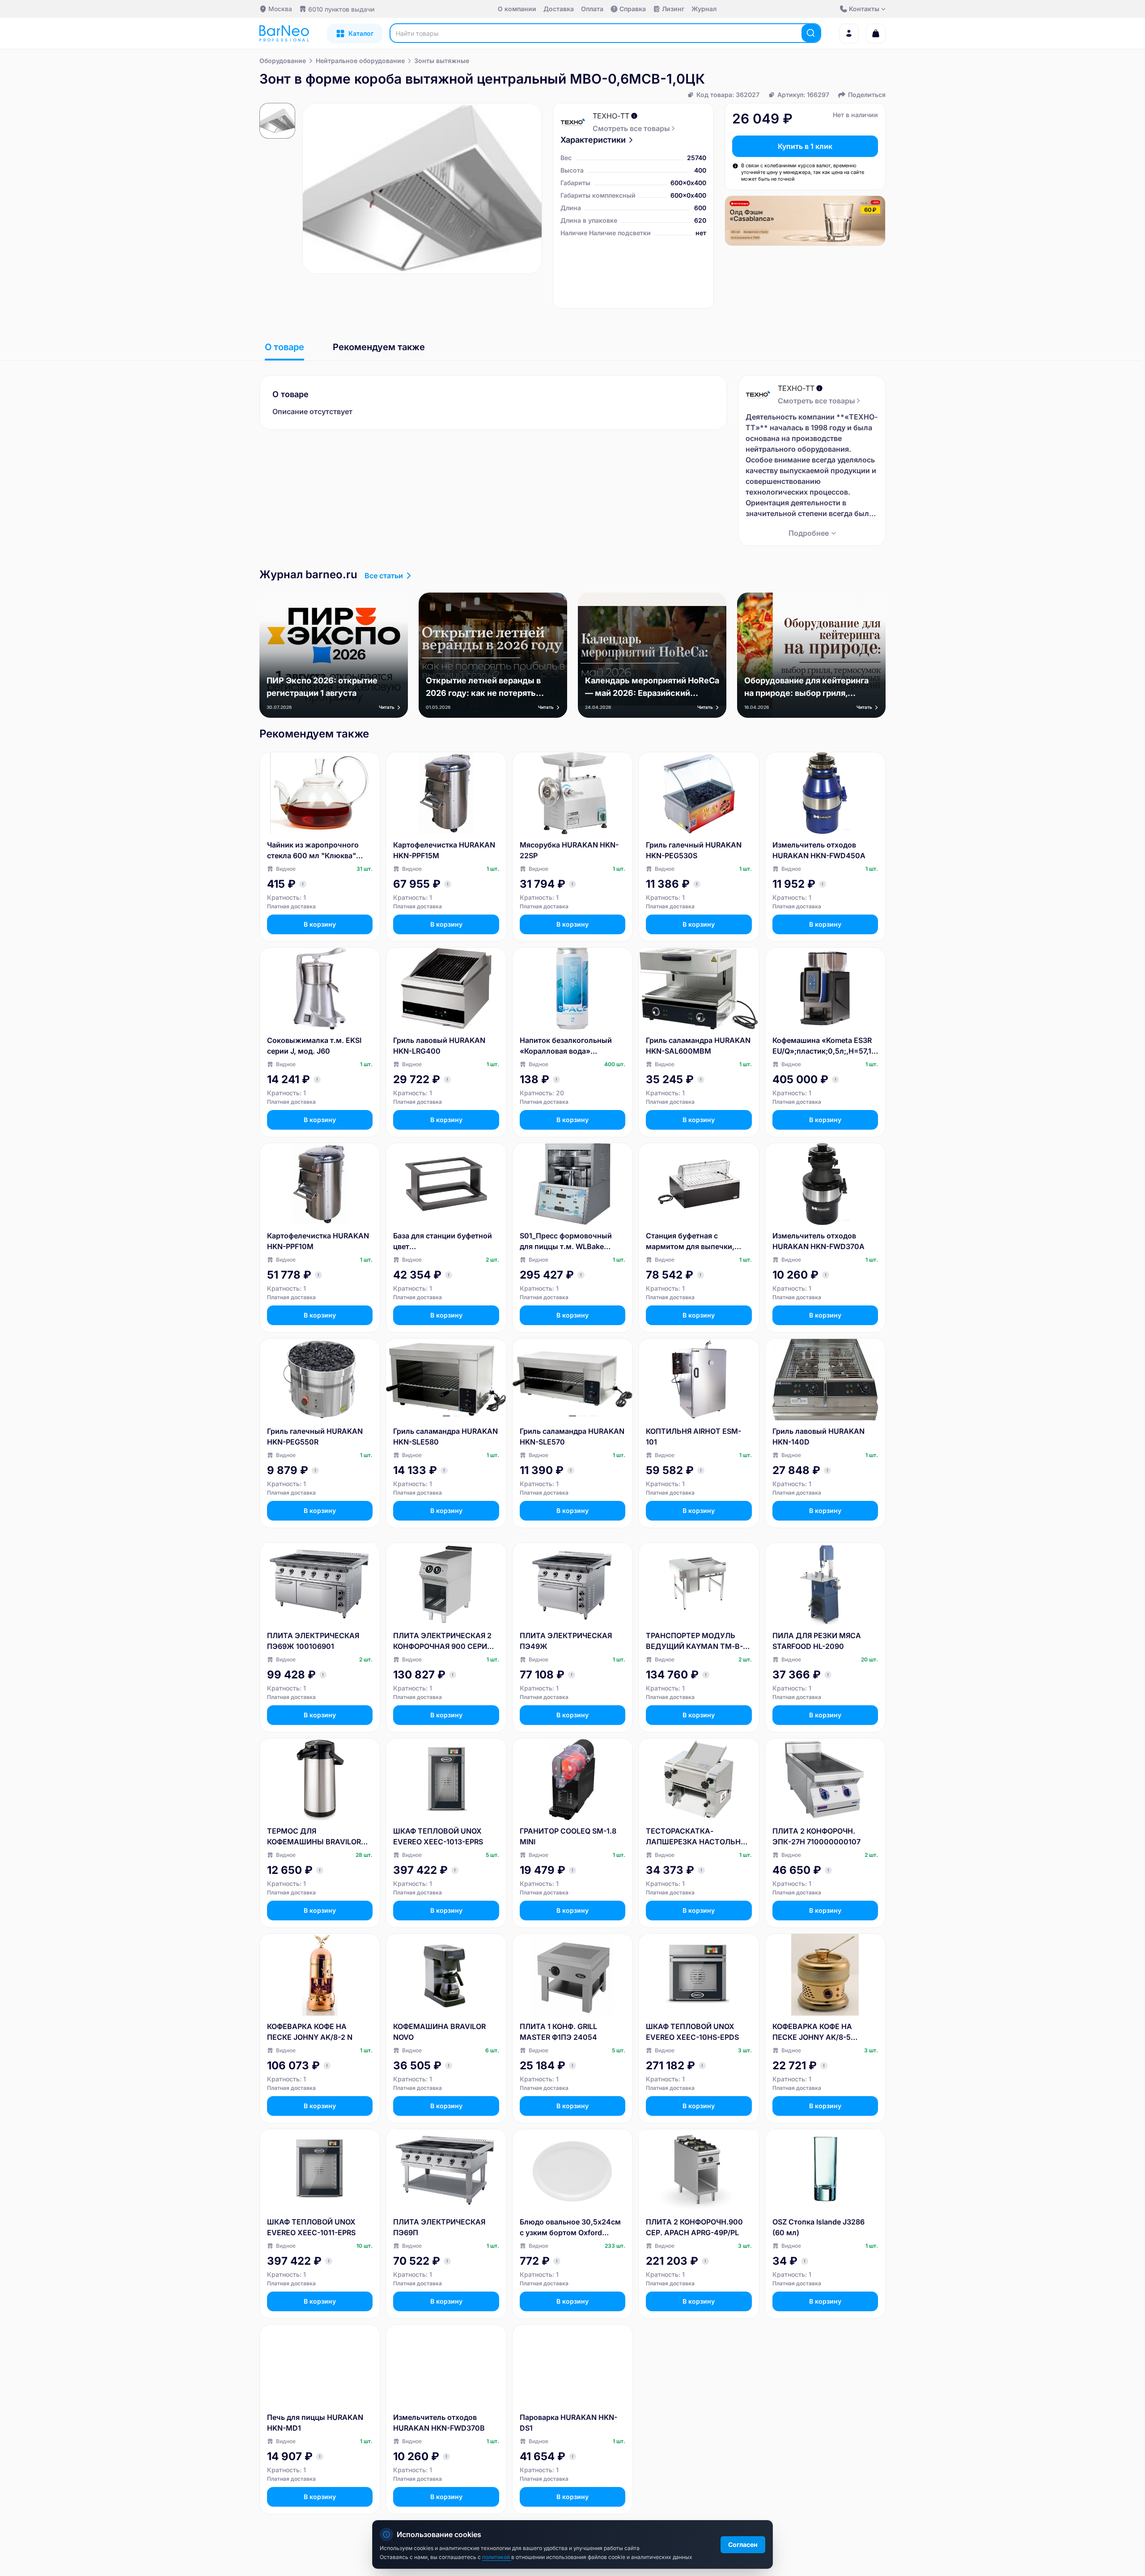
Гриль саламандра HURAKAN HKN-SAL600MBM (698, 1046)
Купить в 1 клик (805, 146)
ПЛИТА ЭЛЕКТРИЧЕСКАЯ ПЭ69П (439, 2227)
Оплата (592, 9)
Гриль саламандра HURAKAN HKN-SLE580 (445, 1436)
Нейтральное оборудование (360, 61)
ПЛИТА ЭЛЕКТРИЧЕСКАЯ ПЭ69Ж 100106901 (313, 1641)
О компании (517, 9)
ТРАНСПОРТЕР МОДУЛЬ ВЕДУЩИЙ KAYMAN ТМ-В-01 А (698, 1641)
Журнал (704, 9)
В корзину (320, 924)
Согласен (743, 2544)
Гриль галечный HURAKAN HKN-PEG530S (694, 850)
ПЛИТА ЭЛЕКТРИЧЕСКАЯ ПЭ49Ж (566, 1641)
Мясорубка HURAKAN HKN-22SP (569, 850)
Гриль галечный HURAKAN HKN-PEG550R (315, 1436)
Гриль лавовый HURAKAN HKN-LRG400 (439, 1046)
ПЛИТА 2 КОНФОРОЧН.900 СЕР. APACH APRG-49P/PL (694, 2227)
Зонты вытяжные (442, 61)
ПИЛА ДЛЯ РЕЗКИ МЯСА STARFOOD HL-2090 (817, 1641)
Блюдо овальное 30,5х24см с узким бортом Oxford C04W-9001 (570, 2228)
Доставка (559, 9)
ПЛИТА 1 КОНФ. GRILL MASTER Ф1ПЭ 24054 (558, 2032)
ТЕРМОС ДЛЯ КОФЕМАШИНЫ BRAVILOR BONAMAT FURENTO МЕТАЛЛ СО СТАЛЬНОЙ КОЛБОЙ (314, 1837)
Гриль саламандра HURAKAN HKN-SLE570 (572, 1436)
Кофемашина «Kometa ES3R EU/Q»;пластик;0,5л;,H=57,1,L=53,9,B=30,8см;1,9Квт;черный (825, 1046)
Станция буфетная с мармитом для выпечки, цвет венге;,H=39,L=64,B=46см (693, 1241)
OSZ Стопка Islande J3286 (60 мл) (818, 2227)
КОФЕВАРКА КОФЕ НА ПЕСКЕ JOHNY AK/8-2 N (310, 2032)
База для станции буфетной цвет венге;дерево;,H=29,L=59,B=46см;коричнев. (445, 1241)
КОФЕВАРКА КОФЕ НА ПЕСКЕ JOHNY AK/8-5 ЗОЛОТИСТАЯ (812, 2032)
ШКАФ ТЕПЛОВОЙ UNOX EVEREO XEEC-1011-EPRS (311, 2227)
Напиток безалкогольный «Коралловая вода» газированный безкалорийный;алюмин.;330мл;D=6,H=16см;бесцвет (571, 1046)
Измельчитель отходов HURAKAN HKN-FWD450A (819, 850)
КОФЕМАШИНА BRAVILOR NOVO (439, 2032)
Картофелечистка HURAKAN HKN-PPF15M (444, 850)
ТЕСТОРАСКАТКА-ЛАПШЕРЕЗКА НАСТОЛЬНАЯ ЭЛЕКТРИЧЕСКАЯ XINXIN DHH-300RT (698, 1837)
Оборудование (283, 61)
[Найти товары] (811, 33)
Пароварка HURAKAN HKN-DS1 (568, 2423)
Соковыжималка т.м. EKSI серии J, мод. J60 (314, 1046)
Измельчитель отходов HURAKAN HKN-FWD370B (439, 2423)
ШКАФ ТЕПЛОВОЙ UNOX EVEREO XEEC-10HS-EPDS (692, 2032)
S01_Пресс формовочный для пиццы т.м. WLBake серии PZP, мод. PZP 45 (566, 1241)
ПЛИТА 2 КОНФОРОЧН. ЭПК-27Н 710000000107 (816, 1836)
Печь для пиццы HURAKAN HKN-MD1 (315, 2423)
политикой (497, 2557)
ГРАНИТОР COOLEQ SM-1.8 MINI (568, 1836)
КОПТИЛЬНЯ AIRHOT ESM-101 (693, 1436)
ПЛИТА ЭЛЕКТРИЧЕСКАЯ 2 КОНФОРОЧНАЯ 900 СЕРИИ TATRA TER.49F (443, 1641)
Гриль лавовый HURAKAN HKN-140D (818, 1436)
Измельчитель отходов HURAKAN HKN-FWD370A (818, 1241)
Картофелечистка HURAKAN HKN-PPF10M (318, 1241)
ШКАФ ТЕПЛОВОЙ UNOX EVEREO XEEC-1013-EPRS (438, 1836)
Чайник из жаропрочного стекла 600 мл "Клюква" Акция (313, 851)
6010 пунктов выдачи (341, 9)
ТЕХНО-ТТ (611, 116)
